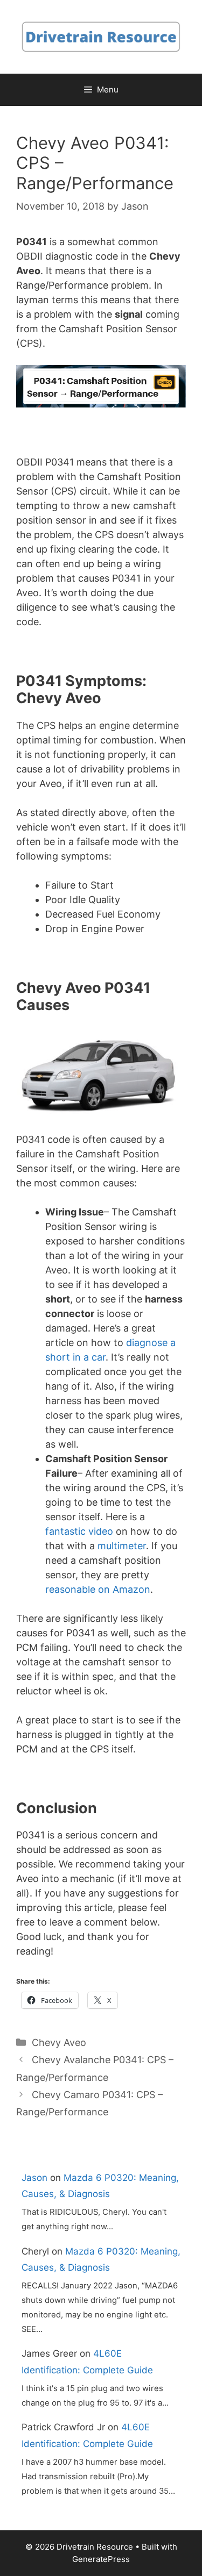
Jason (34, 2178)
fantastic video (79, 1531)
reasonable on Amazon (98, 1589)
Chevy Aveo (59, 2042)
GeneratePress (101, 2559)
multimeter (122, 1546)
